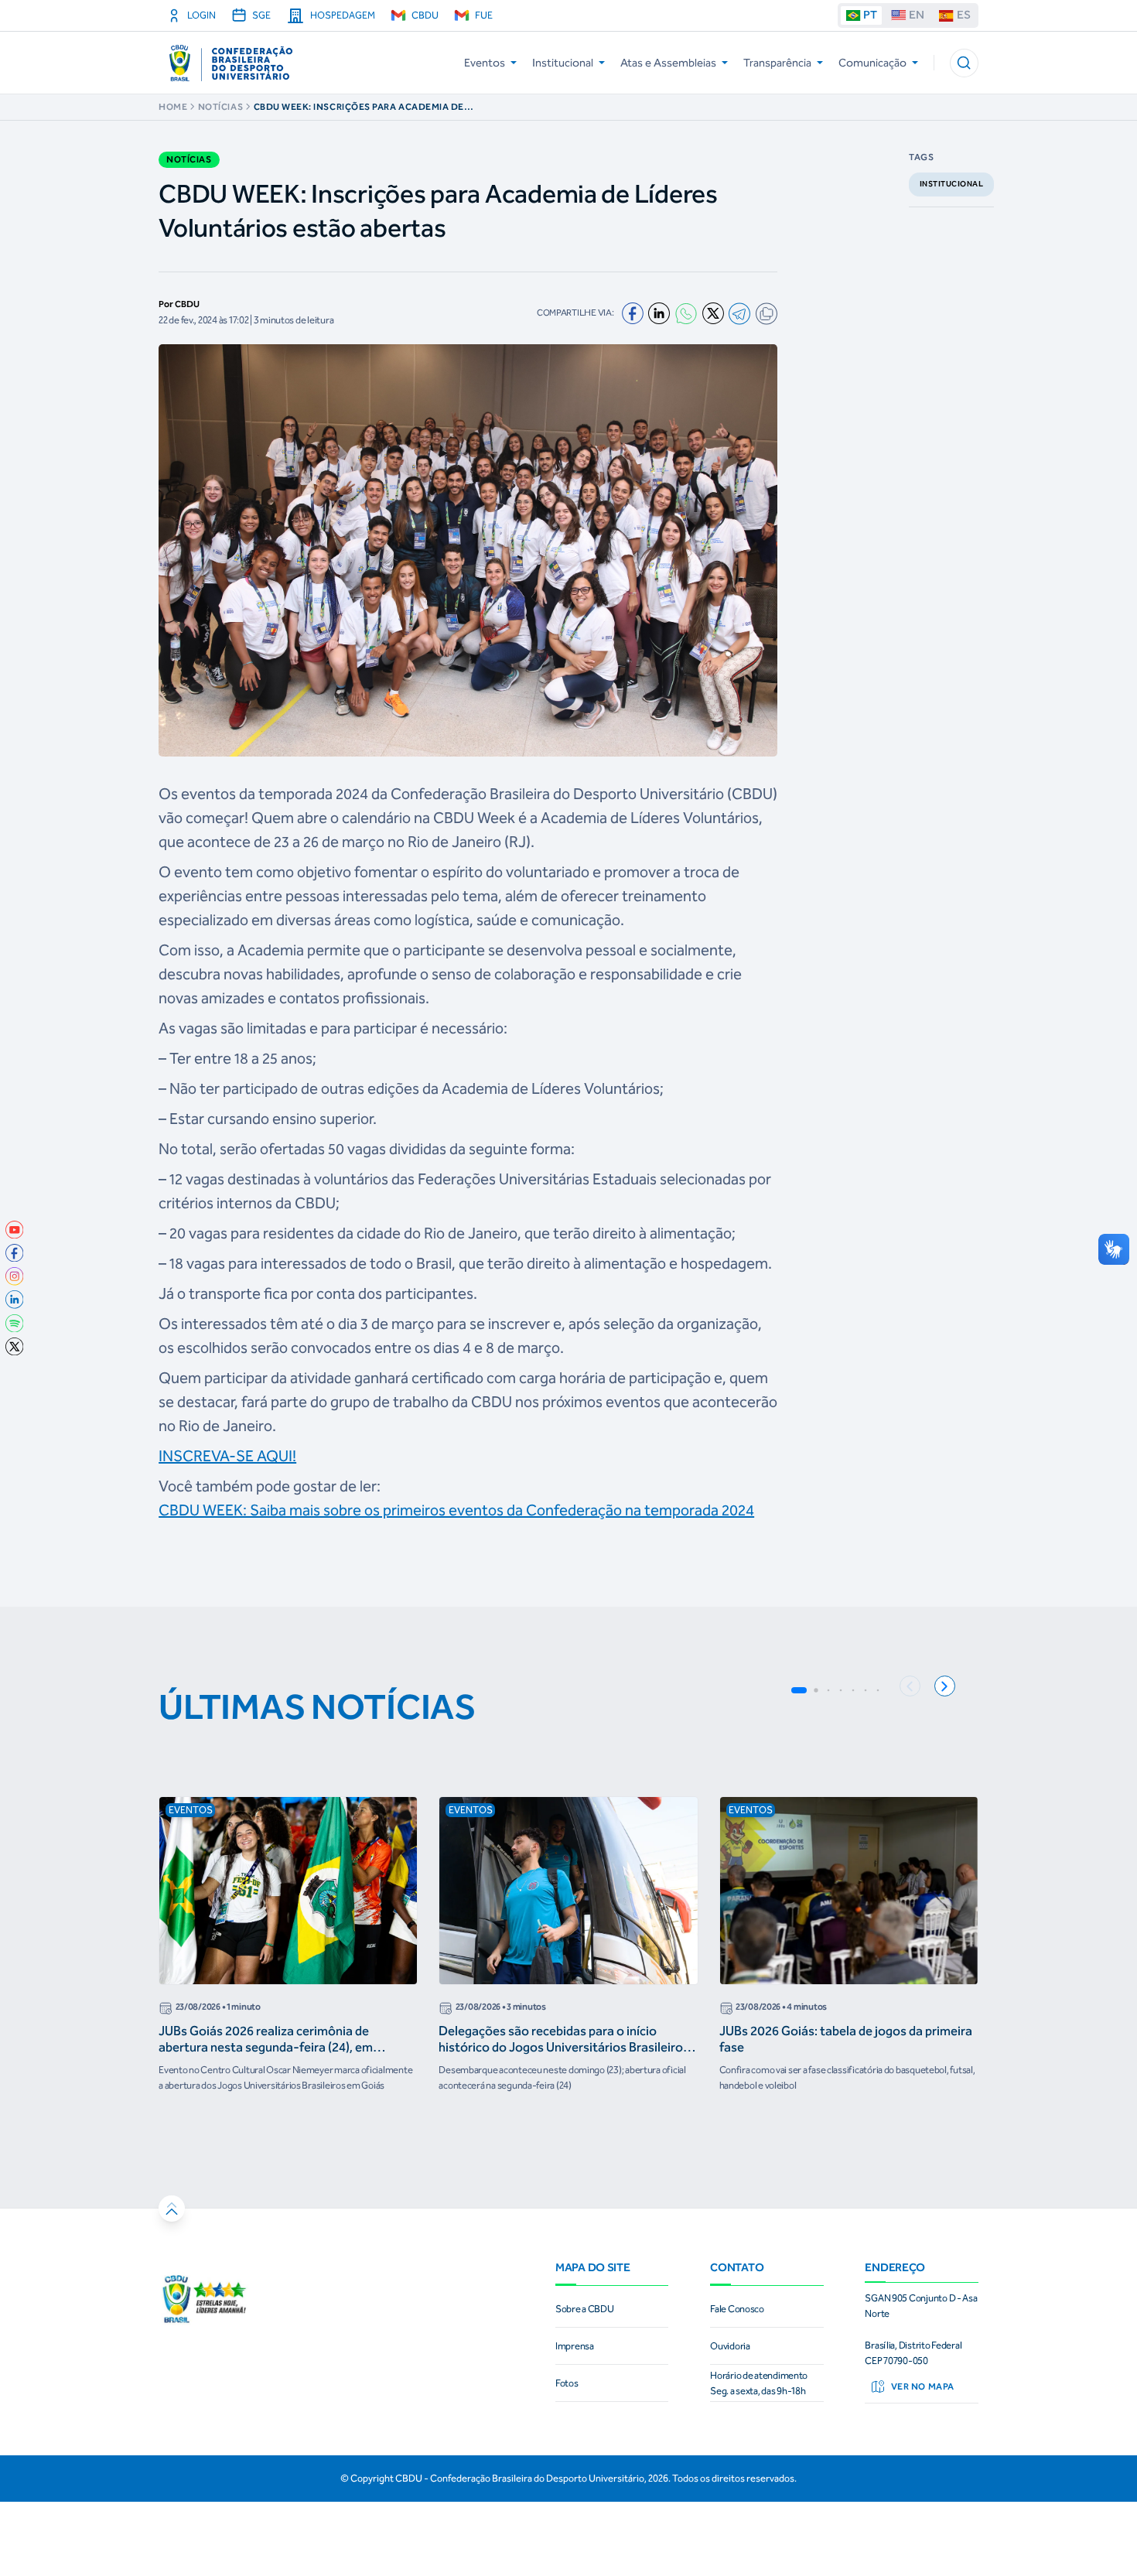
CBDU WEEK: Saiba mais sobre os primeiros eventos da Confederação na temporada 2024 (456, 1510)
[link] (15, 1230)
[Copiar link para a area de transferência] (767, 314)
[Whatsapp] (686, 314)
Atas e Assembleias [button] (668, 63)
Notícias (220, 107)
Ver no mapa (923, 2386)
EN (917, 15)
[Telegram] (739, 314)
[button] (964, 63)
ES (964, 15)
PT (870, 15)
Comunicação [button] (872, 63)
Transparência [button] (777, 63)
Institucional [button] (563, 63)
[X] (713, 313)
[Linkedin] (659, 313)
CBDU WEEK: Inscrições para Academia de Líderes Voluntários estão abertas (359, 107)
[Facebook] (633, 313)
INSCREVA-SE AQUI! (227, 1456)
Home (173, 107)
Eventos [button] (485, 63)
